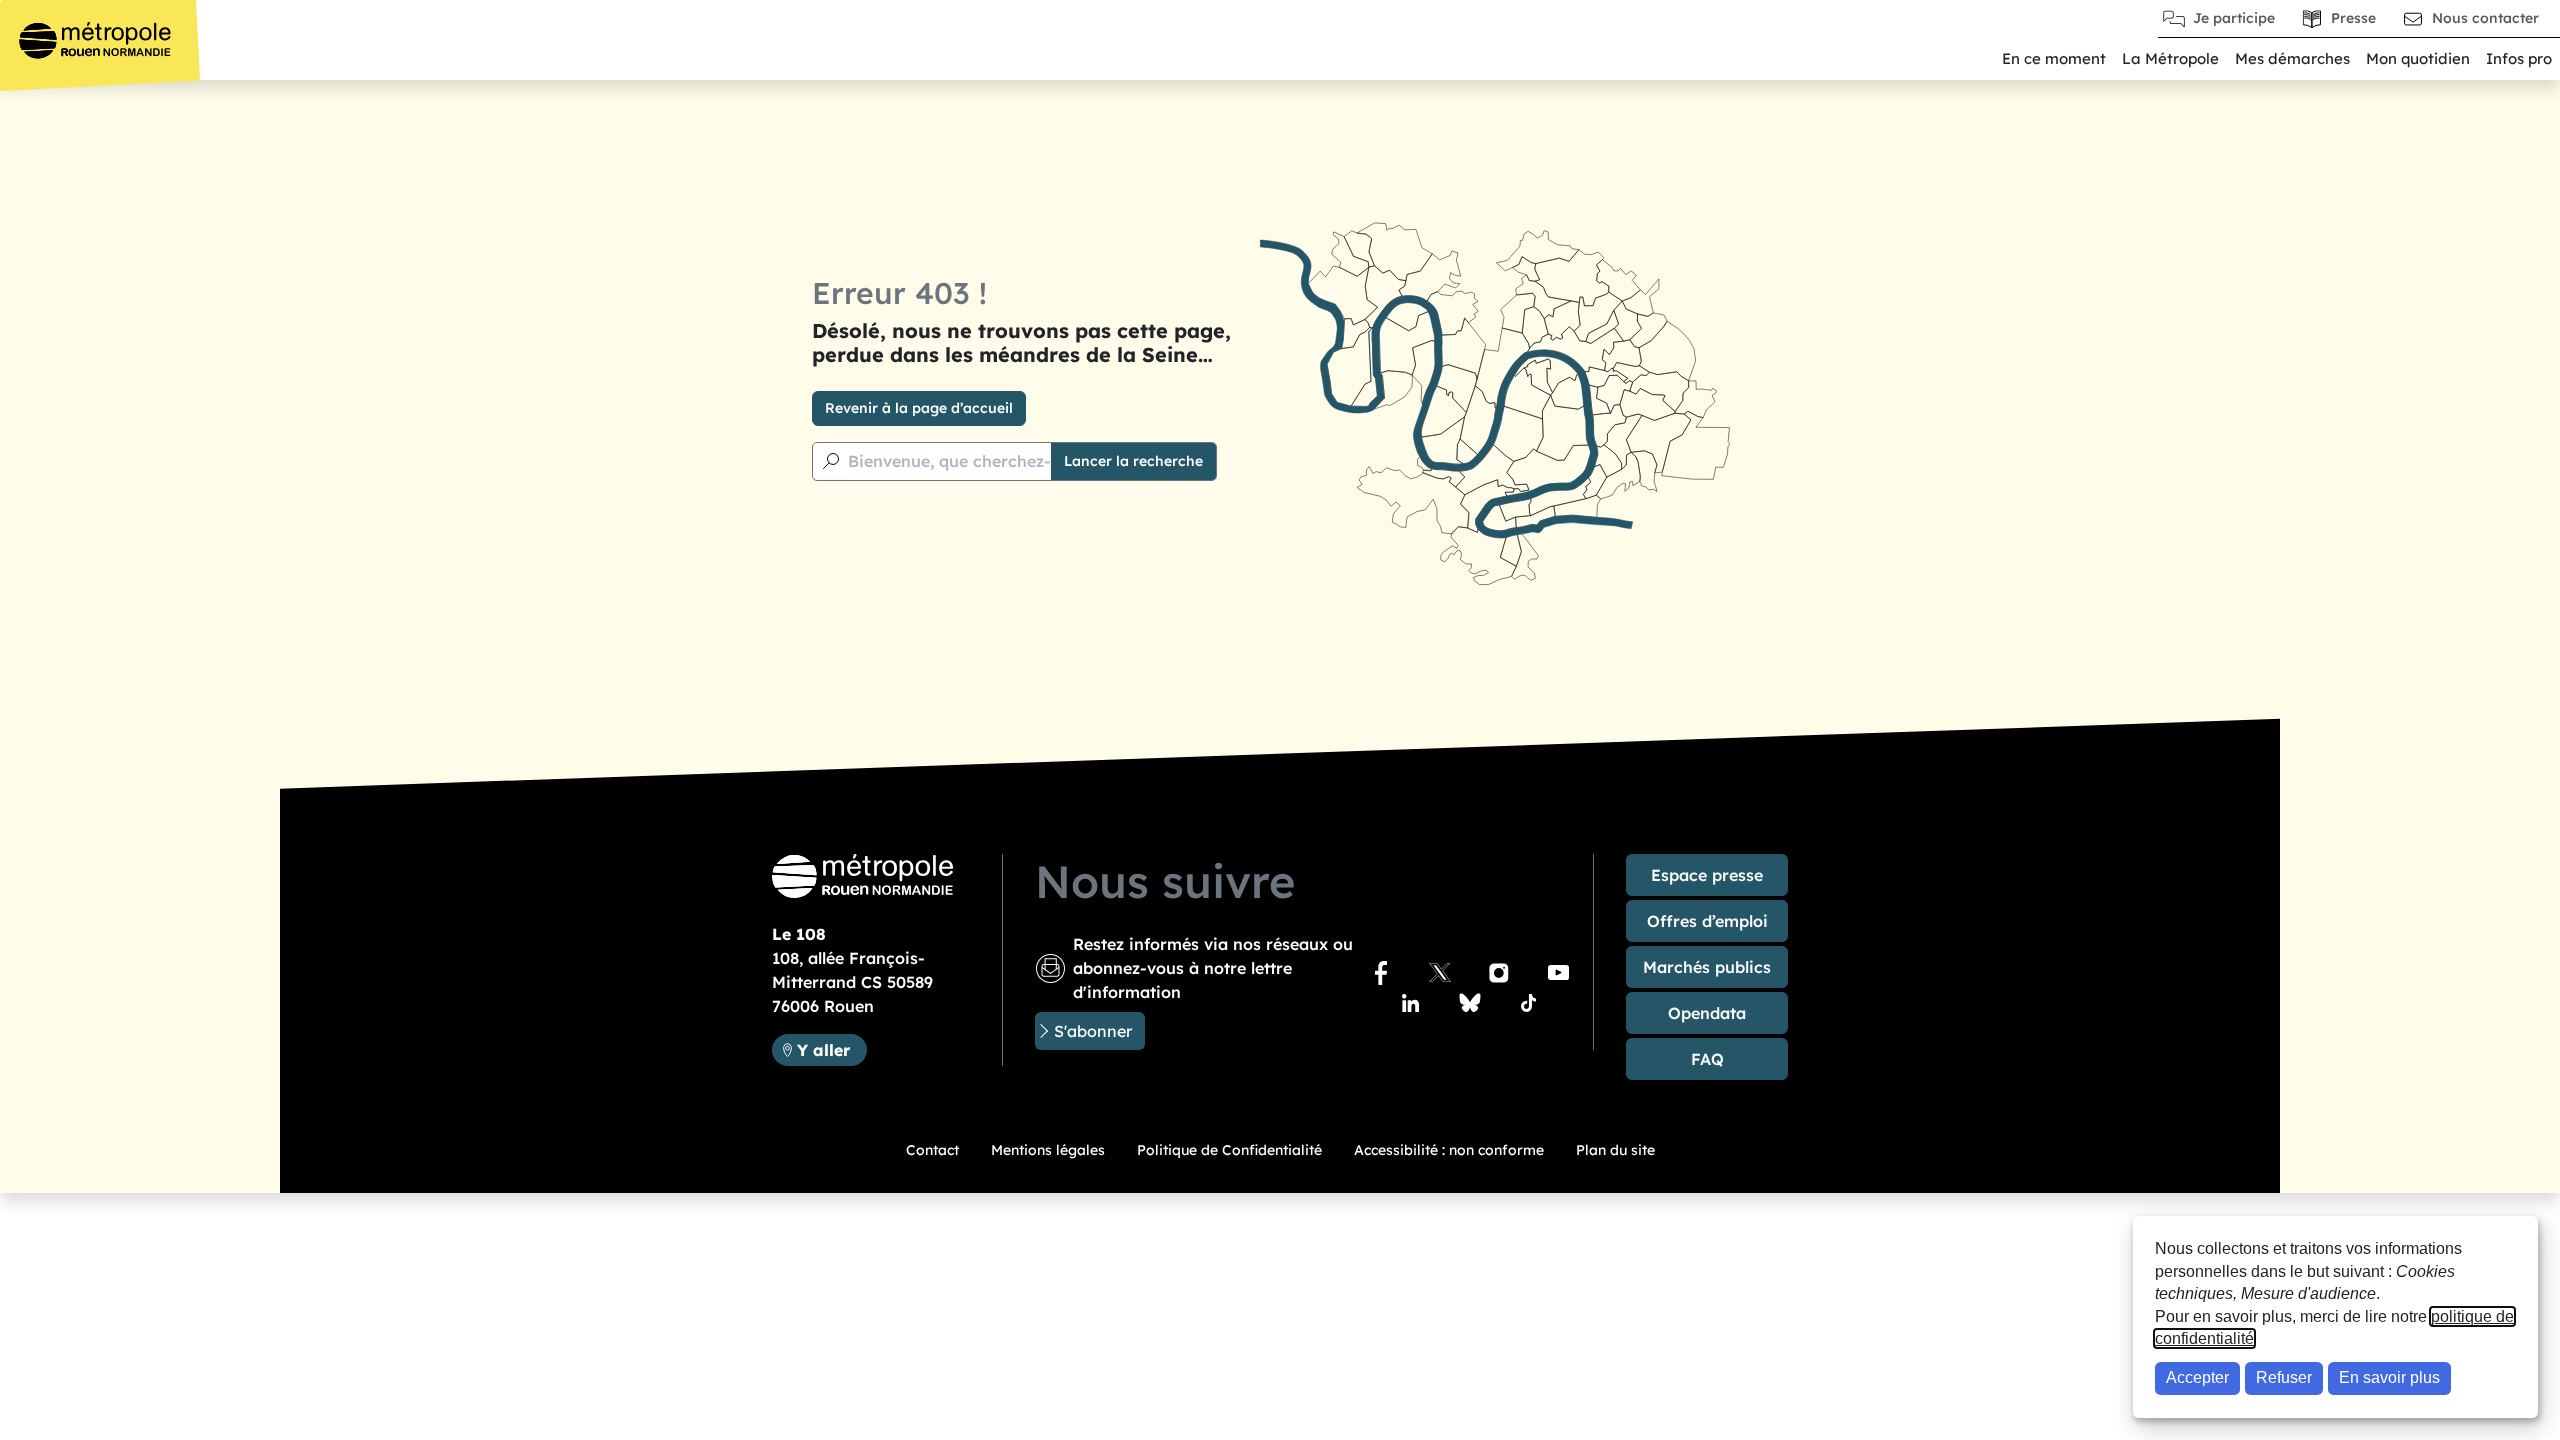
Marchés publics (1707, 967)
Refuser (2284, 1377)
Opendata (1707, 1013)
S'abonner (1093, 1031)
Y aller (831, 1049)
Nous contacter (2485, 18)
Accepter (2197, 1377)
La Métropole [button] (2170, 58)
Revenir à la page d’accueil (919, 408)
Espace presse (1707, 875)
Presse (2353, 18)
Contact (932, 1150)
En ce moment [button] (2054, 58)
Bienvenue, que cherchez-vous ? (974, 461)
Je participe (2234, 18)
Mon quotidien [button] (2418, 58)
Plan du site (1615, 1150)
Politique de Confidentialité (1229, 1150)
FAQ (1707, 1059)
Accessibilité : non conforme (1449, 1150)
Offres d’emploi (1707, 921)
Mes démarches (2292, 58)
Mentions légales (1048, 1150)
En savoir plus (2389, 1377)
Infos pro (2519, 58)
